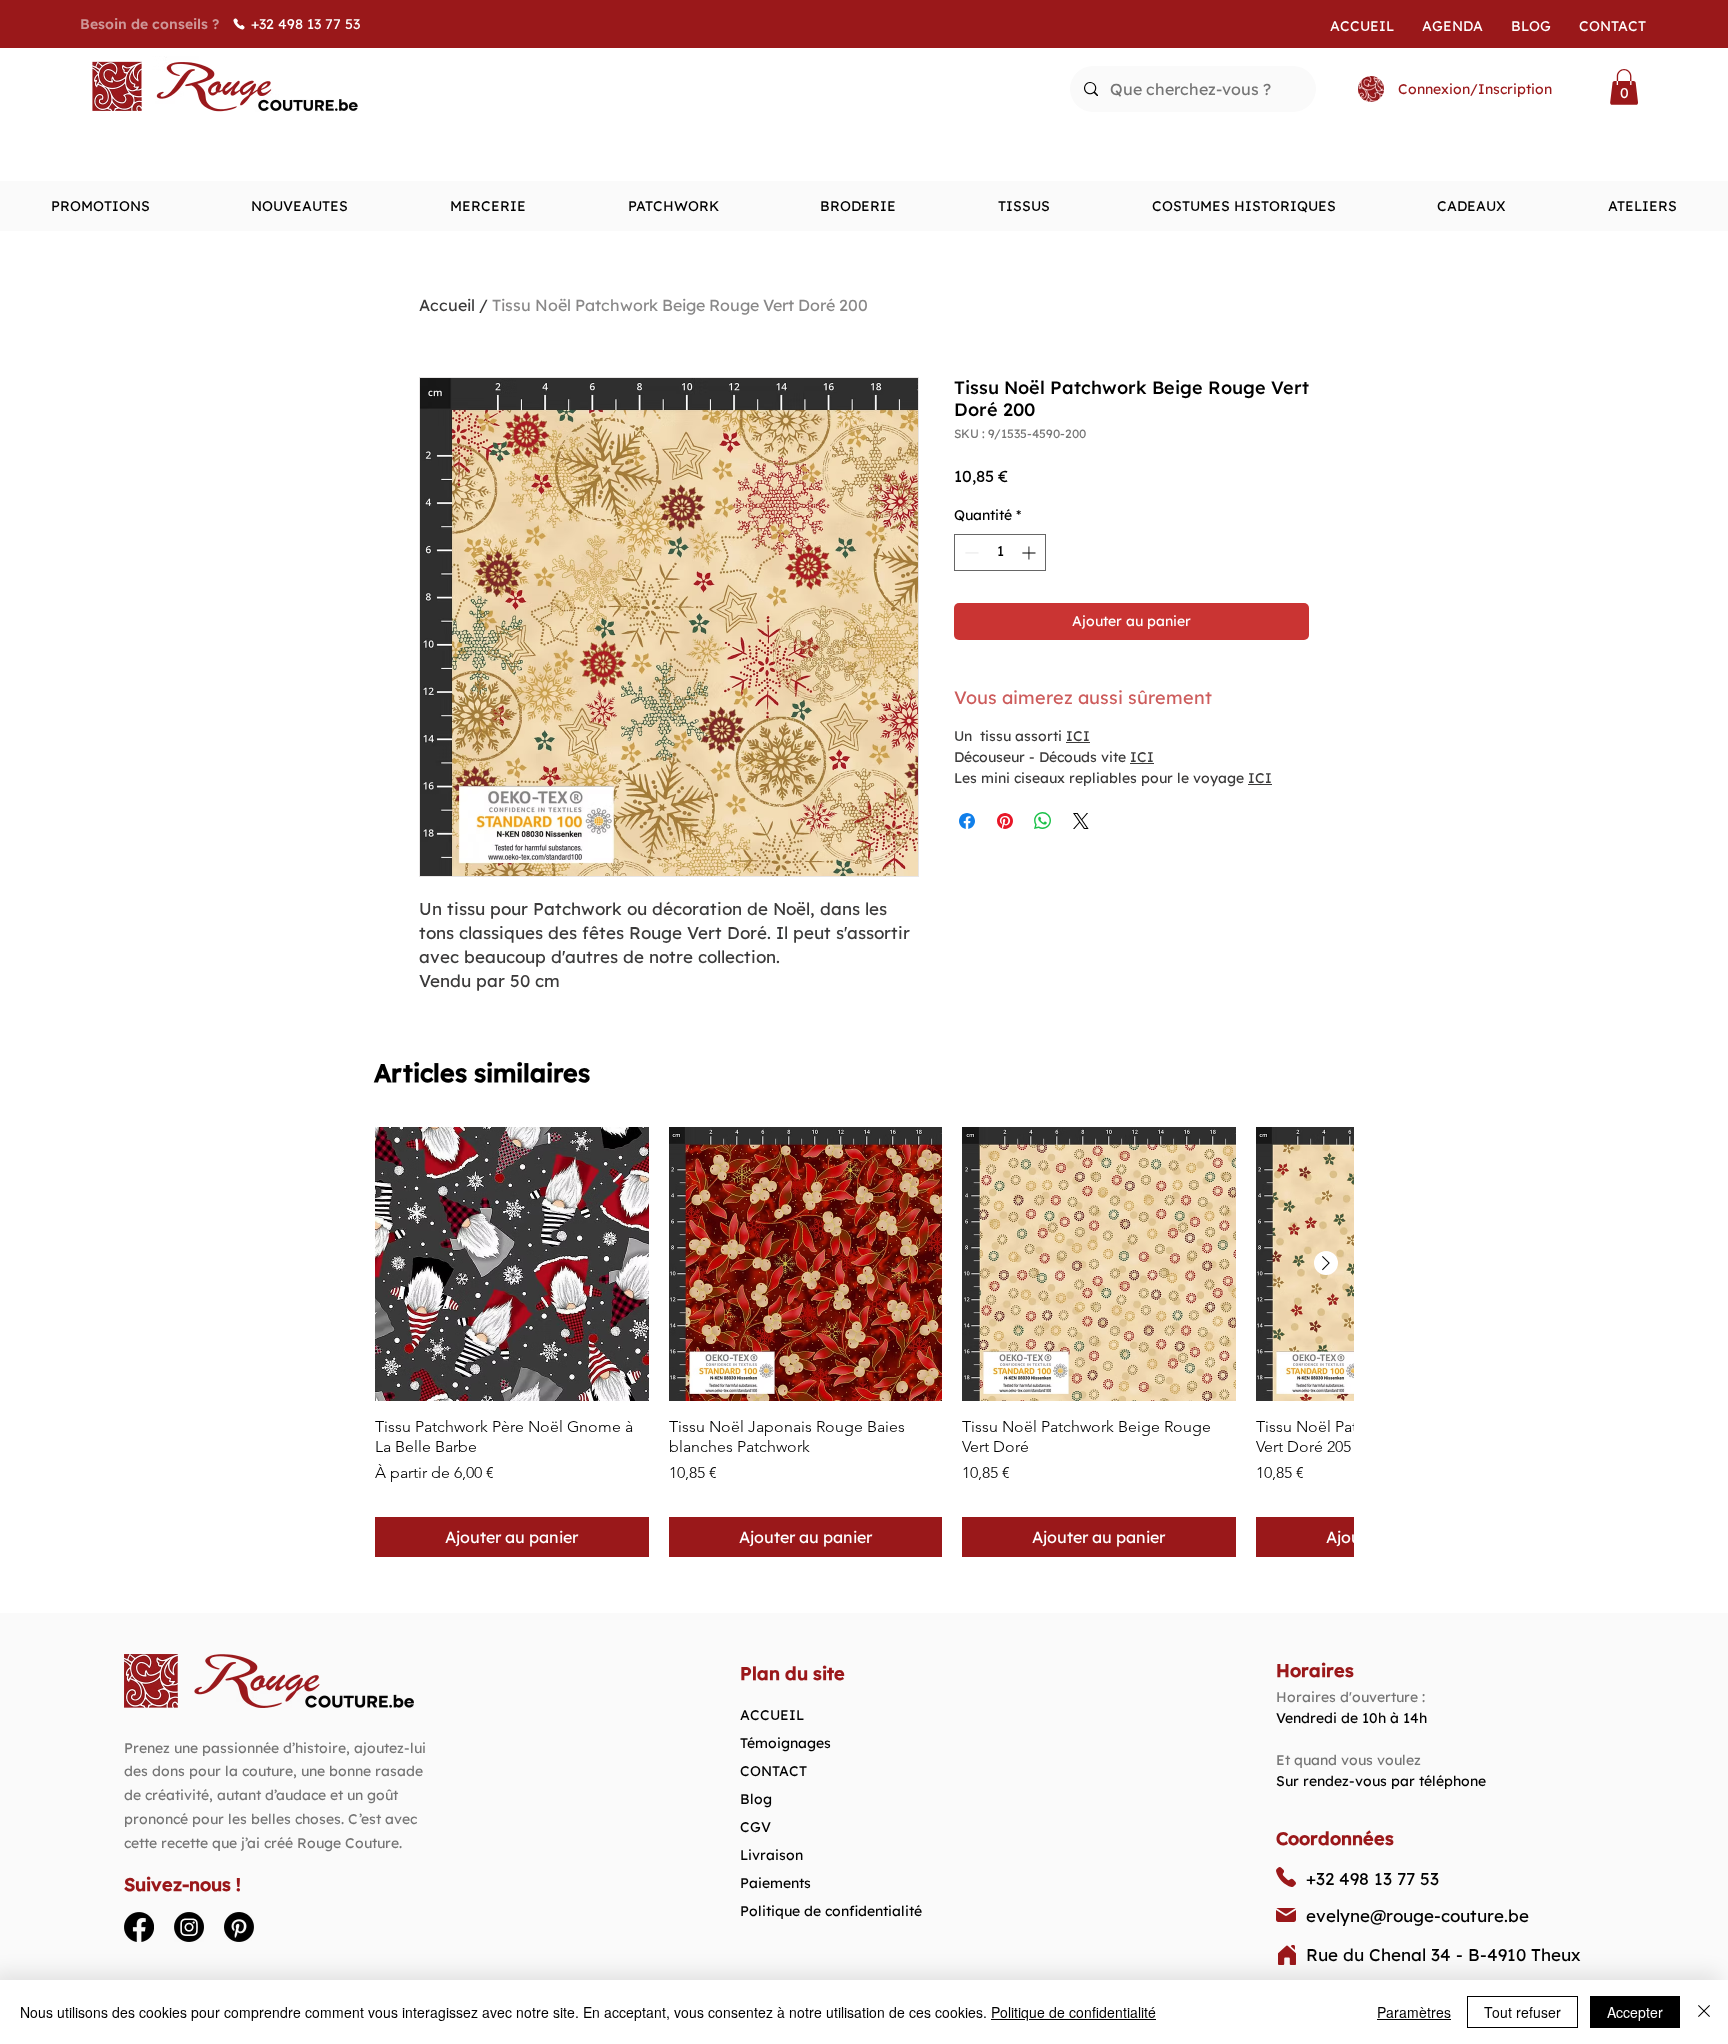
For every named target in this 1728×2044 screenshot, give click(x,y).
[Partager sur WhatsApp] (1043, 821)
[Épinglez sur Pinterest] (1005, 821)
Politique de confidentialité (831, 1911)
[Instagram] (189, 1927)
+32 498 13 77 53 (1372, 1878)
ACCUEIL (772, 1715)
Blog (756, 1799)
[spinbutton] (1000, 552)
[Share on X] (1081, 821)
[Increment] (1030, 552)
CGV (755, 1827)
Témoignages (785, 1743)
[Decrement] (969, 552)
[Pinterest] (239, 1927)
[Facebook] (139, 1927)
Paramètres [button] (1414, 2012)
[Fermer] (1704, 2012)
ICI (1078, 736)
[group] (864, 1342)
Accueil (447, 305)
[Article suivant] (1326, 1263)
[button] (1624, 87)
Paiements (775, 1883)
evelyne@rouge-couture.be (1417, 1915)
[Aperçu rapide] (512, 1264)
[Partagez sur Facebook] (967, 821)
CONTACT (773, 1771)
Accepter (1635, 2012)
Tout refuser (1522, 2012)
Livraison (771, 1855)
